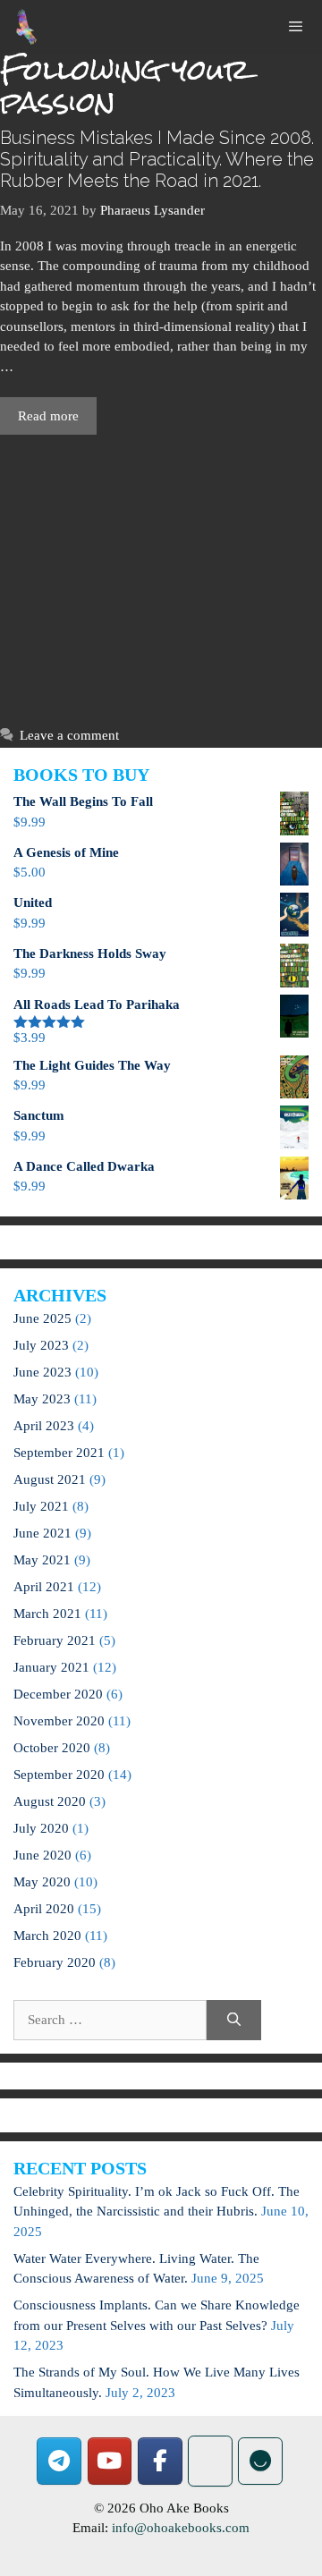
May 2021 (42, 1560)
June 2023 (42, 1372)
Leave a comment (69, 735)
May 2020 (42, 1882)
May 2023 (42, 1399)
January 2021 (51, 1667)
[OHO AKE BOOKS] (27, 27)
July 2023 (41, 1345)
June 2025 (42, 1318)
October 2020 (52, 1748)
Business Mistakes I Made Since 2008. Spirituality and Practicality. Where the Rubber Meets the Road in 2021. (157, 159)
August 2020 (50, 1801)
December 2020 (58, 1694)
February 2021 (55, 1640)
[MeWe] (210, 2461)
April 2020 (44, 1909)
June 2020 (42, 1855)
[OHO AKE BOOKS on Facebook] (160, 2461)
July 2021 (41, 1506)
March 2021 (47, 1614)
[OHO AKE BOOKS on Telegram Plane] (59, 2461)
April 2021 (44, 1587)
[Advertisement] (161, 576)
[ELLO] (260, 2461)
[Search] (234, 2020)
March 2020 (47, 1936)
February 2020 (55, 1962)
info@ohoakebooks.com (181, 2528)
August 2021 (50, 1479)
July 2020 (41, 1828)
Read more (48, 416)
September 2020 (59, 1775)
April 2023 (44, 1426)
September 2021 (59, 1453)
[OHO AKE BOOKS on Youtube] (110, 2461)
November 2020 (59, 1721)
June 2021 (42, 1533)
